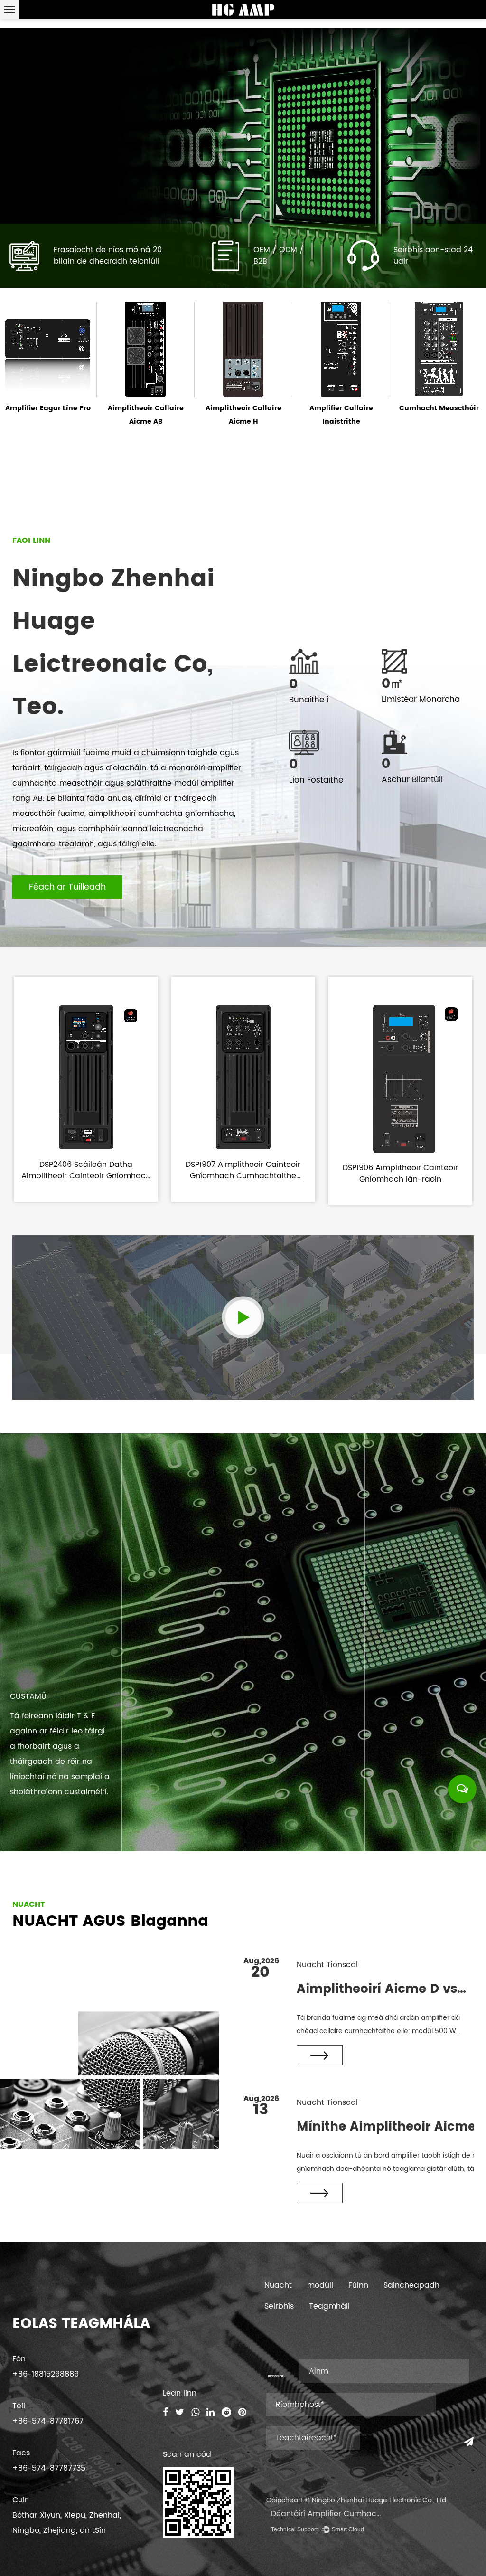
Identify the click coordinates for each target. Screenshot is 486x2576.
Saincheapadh (411, 2285)
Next (467, 158)
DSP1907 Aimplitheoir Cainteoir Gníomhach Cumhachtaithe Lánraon (243, 1176)
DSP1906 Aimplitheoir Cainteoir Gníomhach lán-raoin (400, 1174)
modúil (320, 2285)
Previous (19, 158)
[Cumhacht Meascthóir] (145, 348)
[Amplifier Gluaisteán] (243, 368)
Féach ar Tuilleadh (67, 887)
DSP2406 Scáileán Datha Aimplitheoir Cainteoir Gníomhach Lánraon (86, 1176)
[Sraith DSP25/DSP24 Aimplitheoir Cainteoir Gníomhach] (341, 347)
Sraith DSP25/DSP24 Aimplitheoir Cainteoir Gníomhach (341, 421)
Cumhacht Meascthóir (146, 408)
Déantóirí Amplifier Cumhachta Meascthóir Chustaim (372, 2514)
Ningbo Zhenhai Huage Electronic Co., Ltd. (380, 2500)
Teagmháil (329, 2306)
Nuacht (278, 2285)
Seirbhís (279, 2306)
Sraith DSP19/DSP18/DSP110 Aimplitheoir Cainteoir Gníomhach (439, 421)
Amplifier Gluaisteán (244, 408)
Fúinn (358, 2285)
